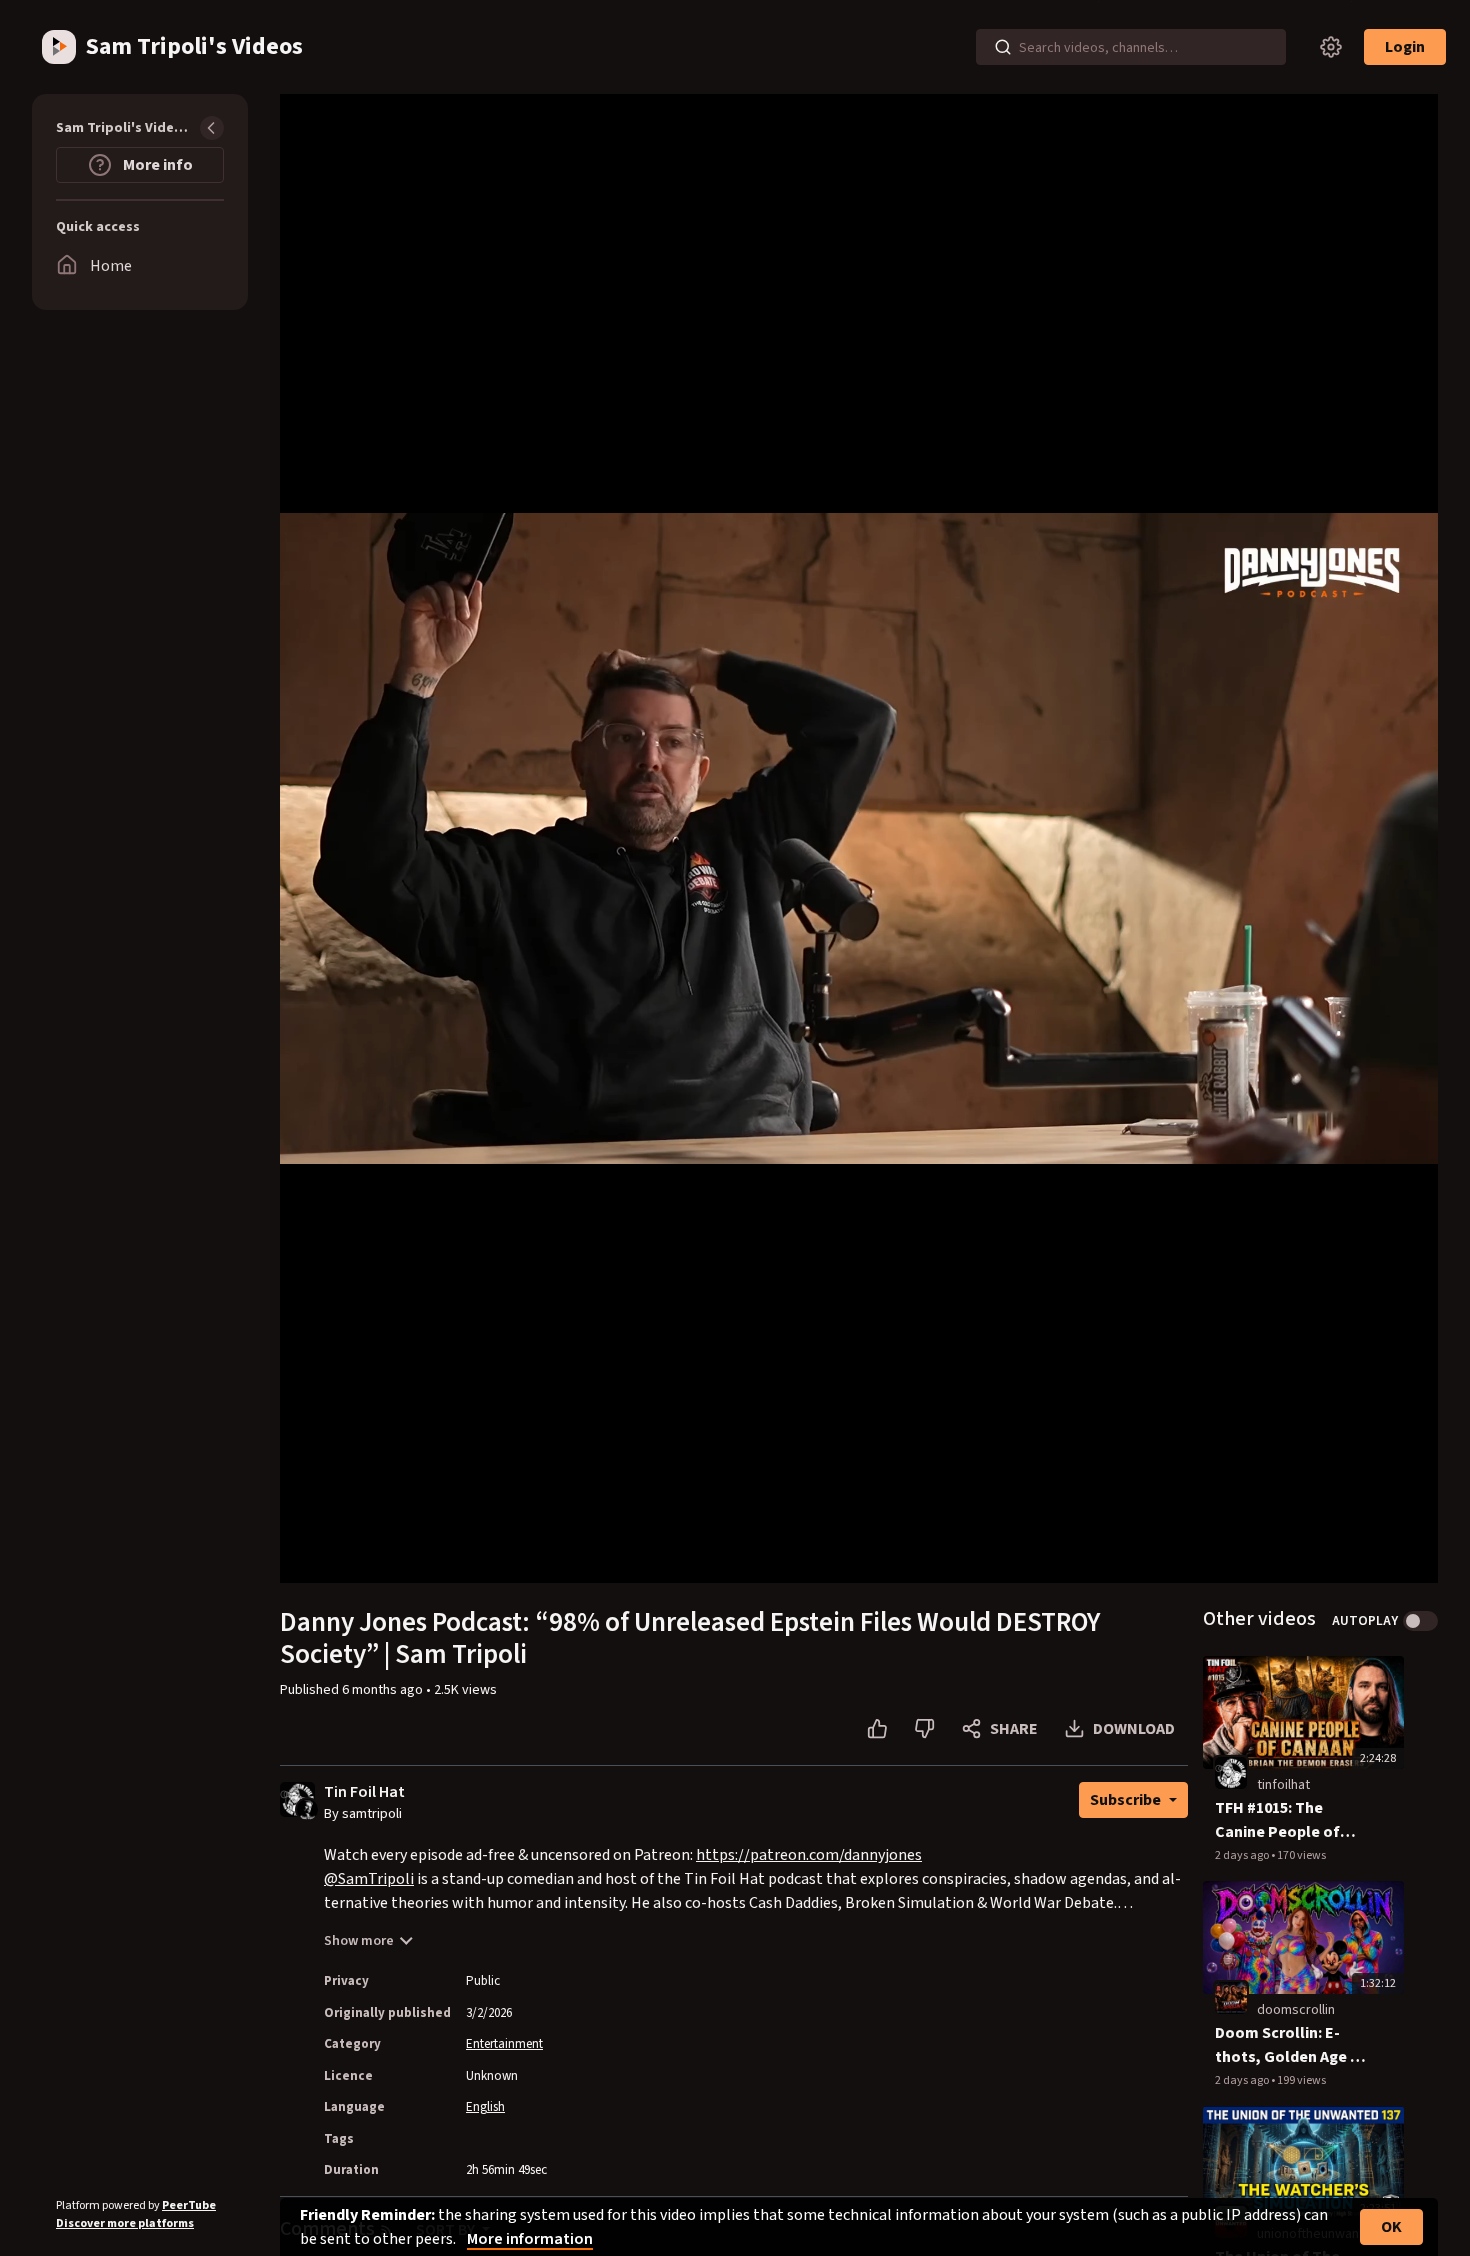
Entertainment (504, 2044)
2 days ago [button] (1243, 1855)
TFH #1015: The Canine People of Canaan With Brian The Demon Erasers (1285, 1820)
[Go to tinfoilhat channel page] (307, 1808)
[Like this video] (877, 1729)
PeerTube (189, 2205)
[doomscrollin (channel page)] (1231, 1997)
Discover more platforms (125, 2223)
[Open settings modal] (1331, 47)
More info (156, 165)
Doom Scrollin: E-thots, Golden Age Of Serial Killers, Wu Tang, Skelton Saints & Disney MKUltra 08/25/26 (1291, 2045)
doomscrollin (1296, 2010)
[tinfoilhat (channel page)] (1231, 1772)
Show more (359, 1941)
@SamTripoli (369, 1879)
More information (530, 2239)
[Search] (1003, 47)
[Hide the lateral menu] (212, 128)
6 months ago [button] (384, 1690)
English (485, 2107)
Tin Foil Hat (364, 1792)
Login (1405, 47)
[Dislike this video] (924, 1729)
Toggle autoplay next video (1420, 1621)
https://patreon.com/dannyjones (809, 1855)
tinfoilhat (1283, 1785)
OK (1391, 2227)
